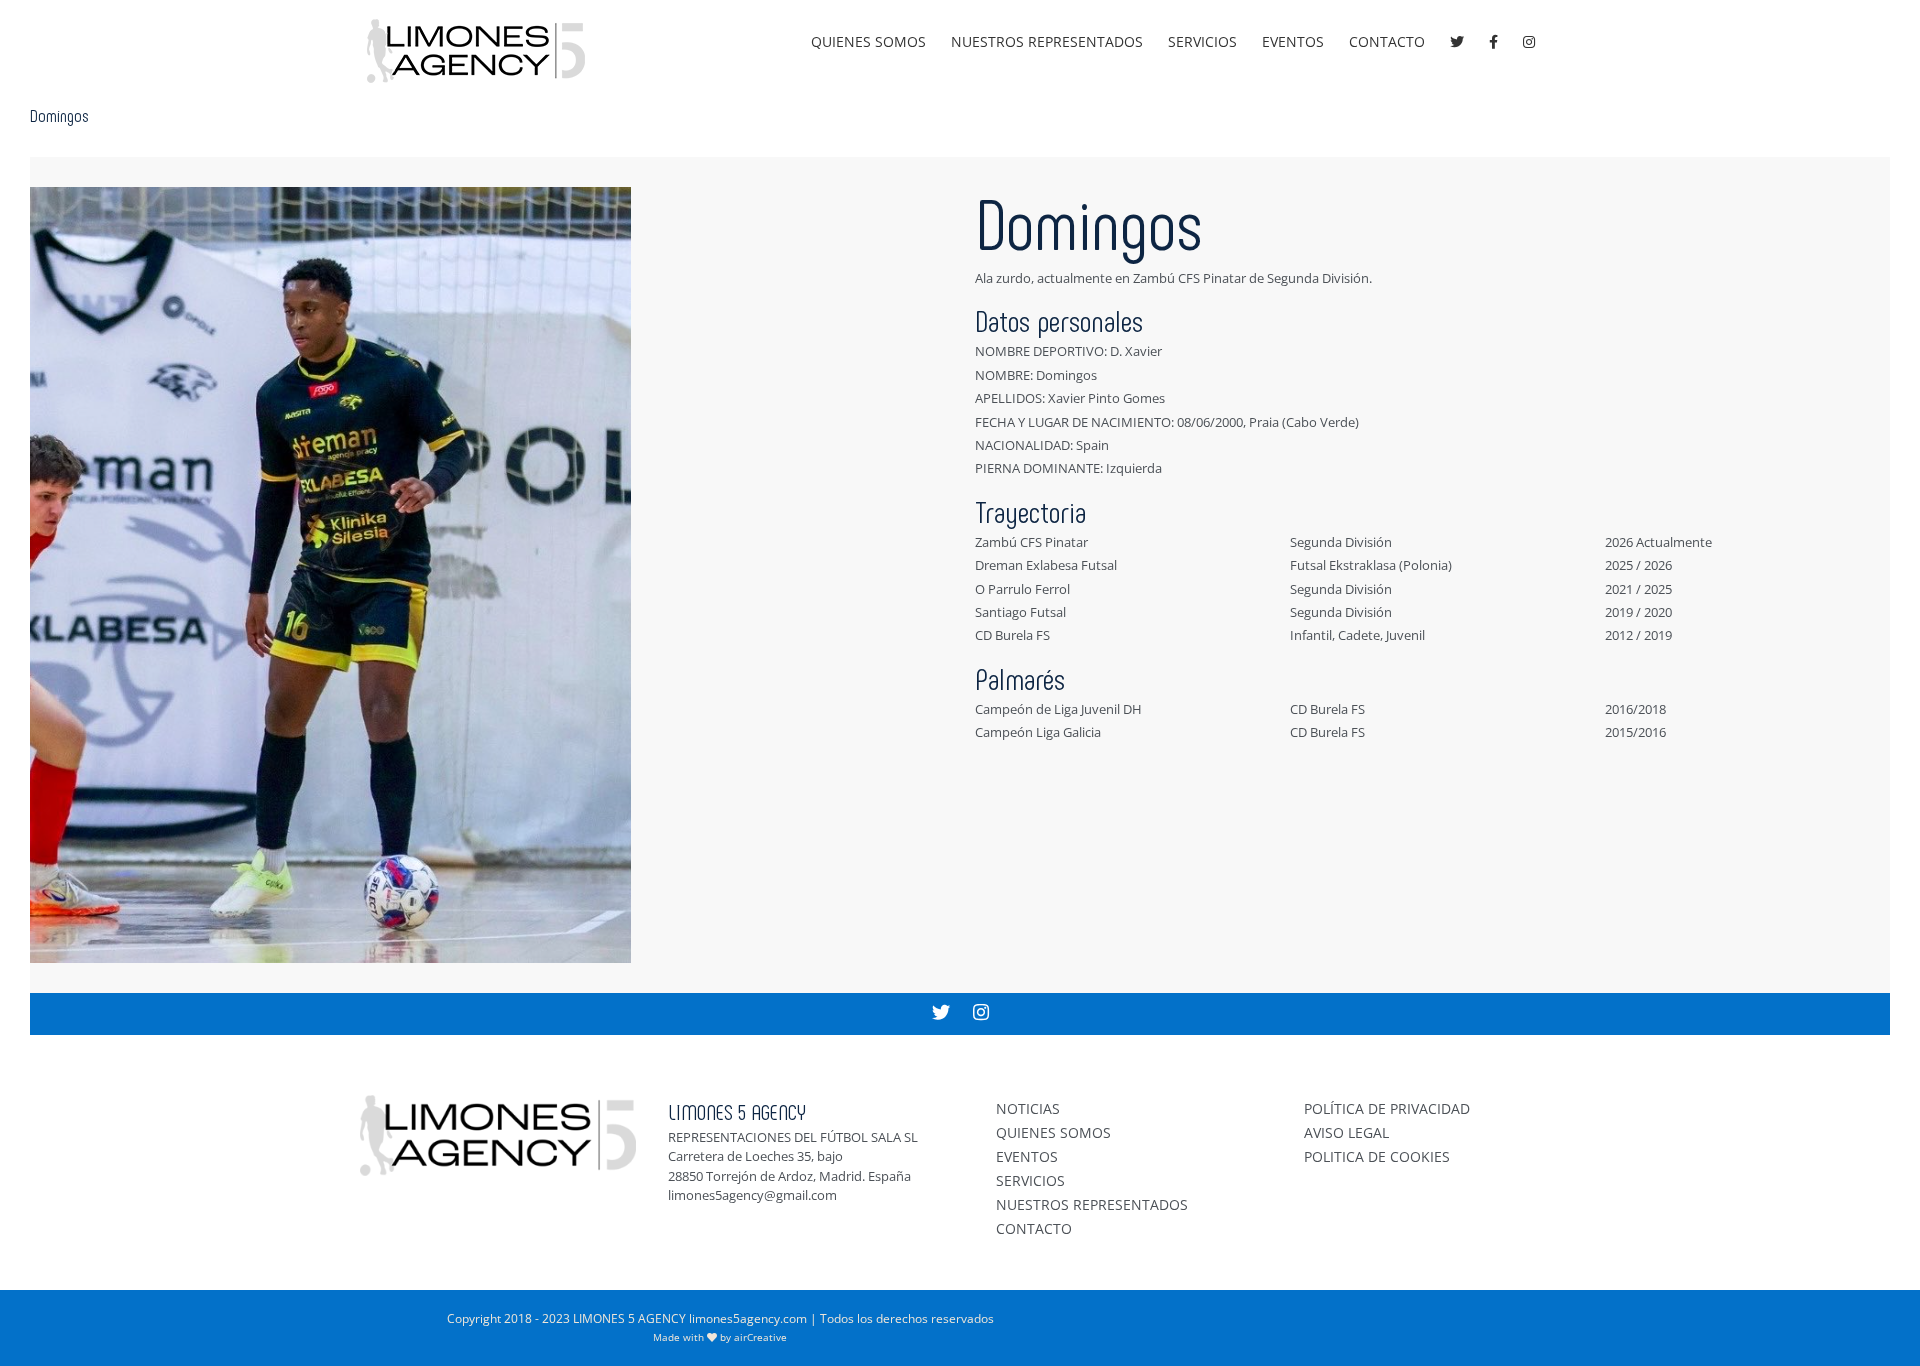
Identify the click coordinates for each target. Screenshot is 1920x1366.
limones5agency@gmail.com (752, 1195)
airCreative (760, 1337)
